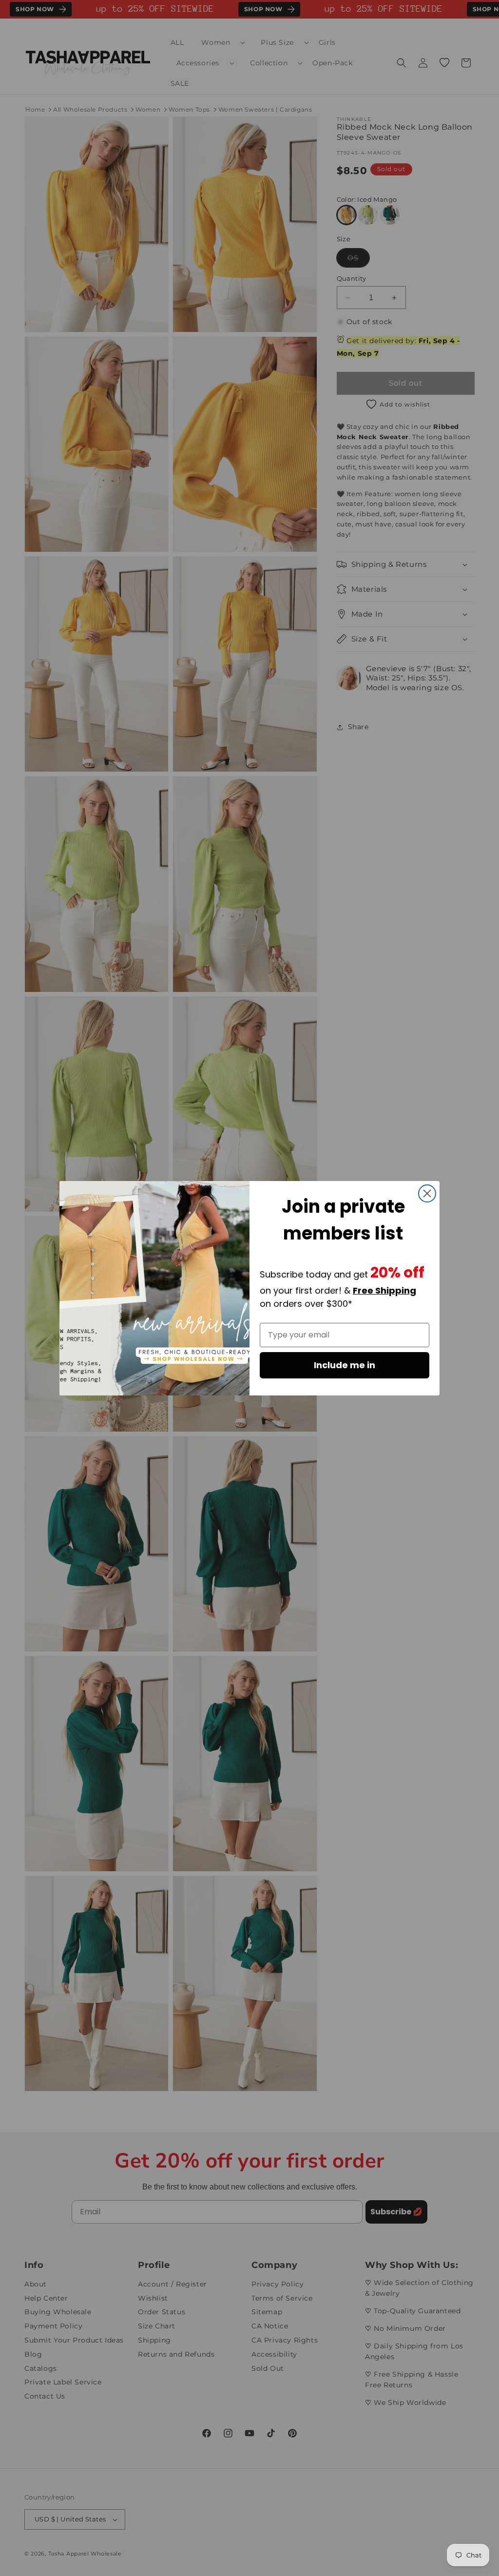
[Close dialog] (427, 1193)
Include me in (345, 1365)
